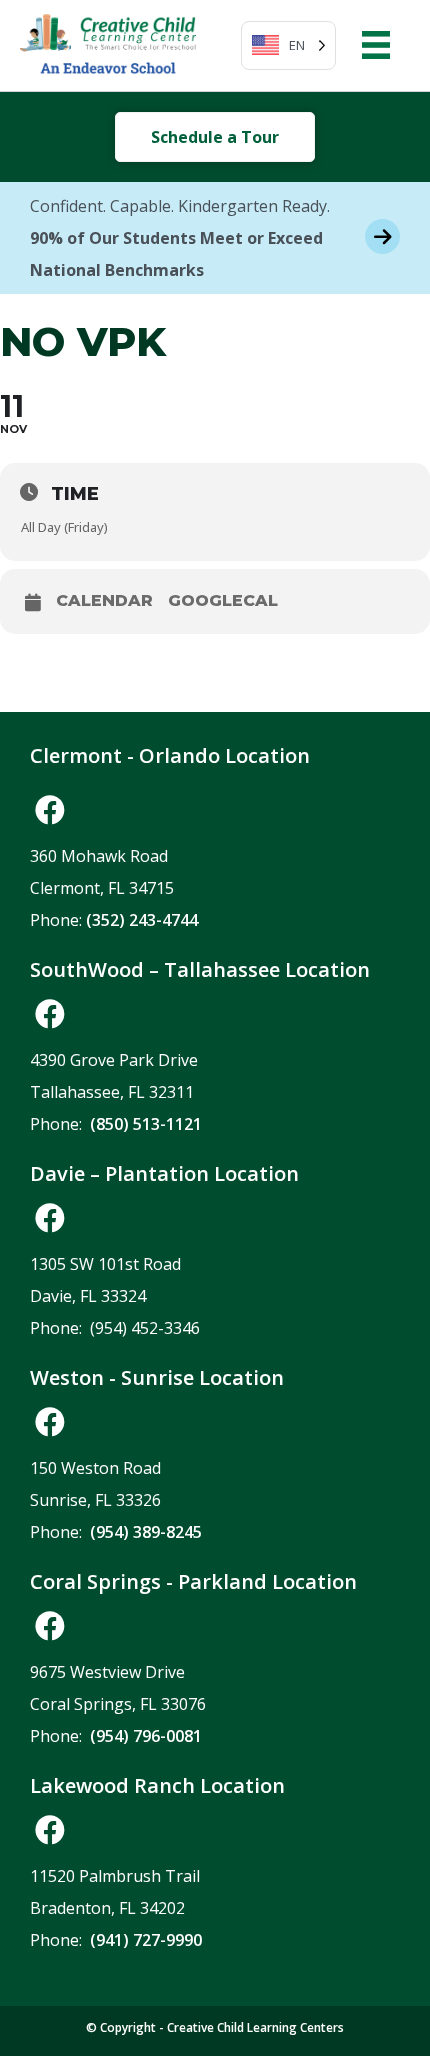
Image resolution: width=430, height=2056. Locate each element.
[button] (50, 810)
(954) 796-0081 (146, 1736)
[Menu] (376, 45)
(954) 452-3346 (145, 1328)
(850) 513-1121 (146, 1124)
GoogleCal (223, 601)
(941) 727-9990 (146, 1940)
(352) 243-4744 (142, 920)
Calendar (104, 601)
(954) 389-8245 (146, 1532)
